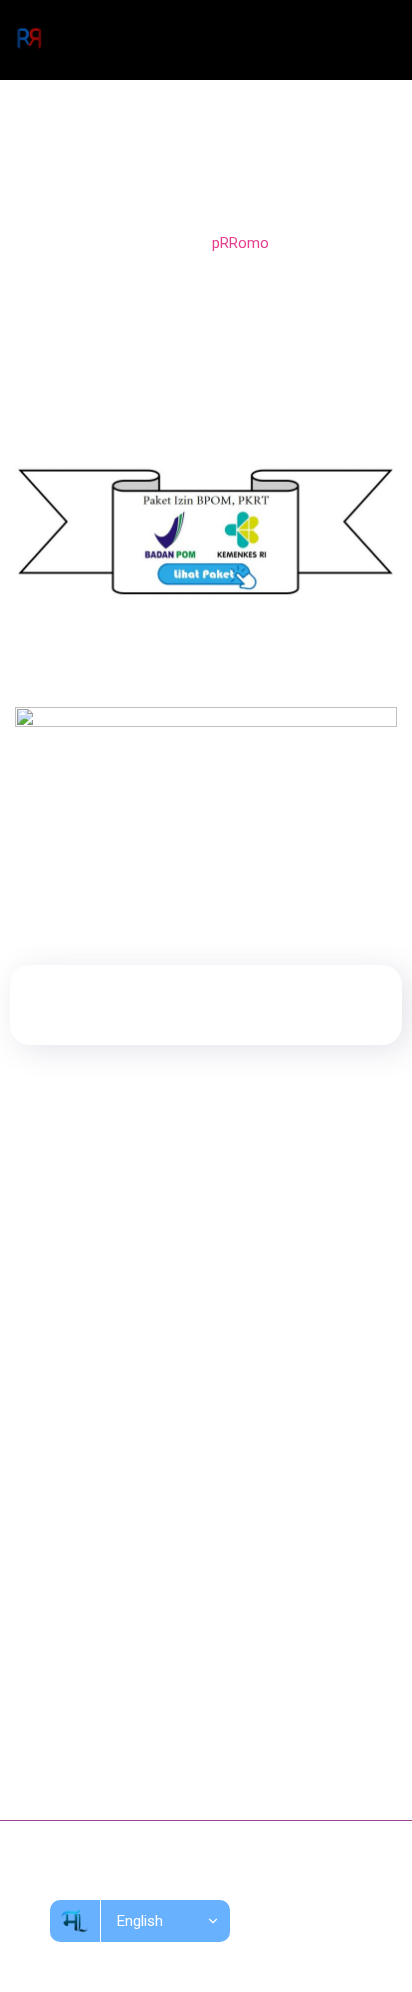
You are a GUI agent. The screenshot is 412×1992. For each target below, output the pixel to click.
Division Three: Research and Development (177, 1442)
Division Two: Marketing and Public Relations (183, 1405)
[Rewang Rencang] (29, 40)
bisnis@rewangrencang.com (135, 1724)
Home (164, 243)
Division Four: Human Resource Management (184, 1479)
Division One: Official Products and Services (180, 1368)
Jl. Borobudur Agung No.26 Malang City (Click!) (194, 1681)
